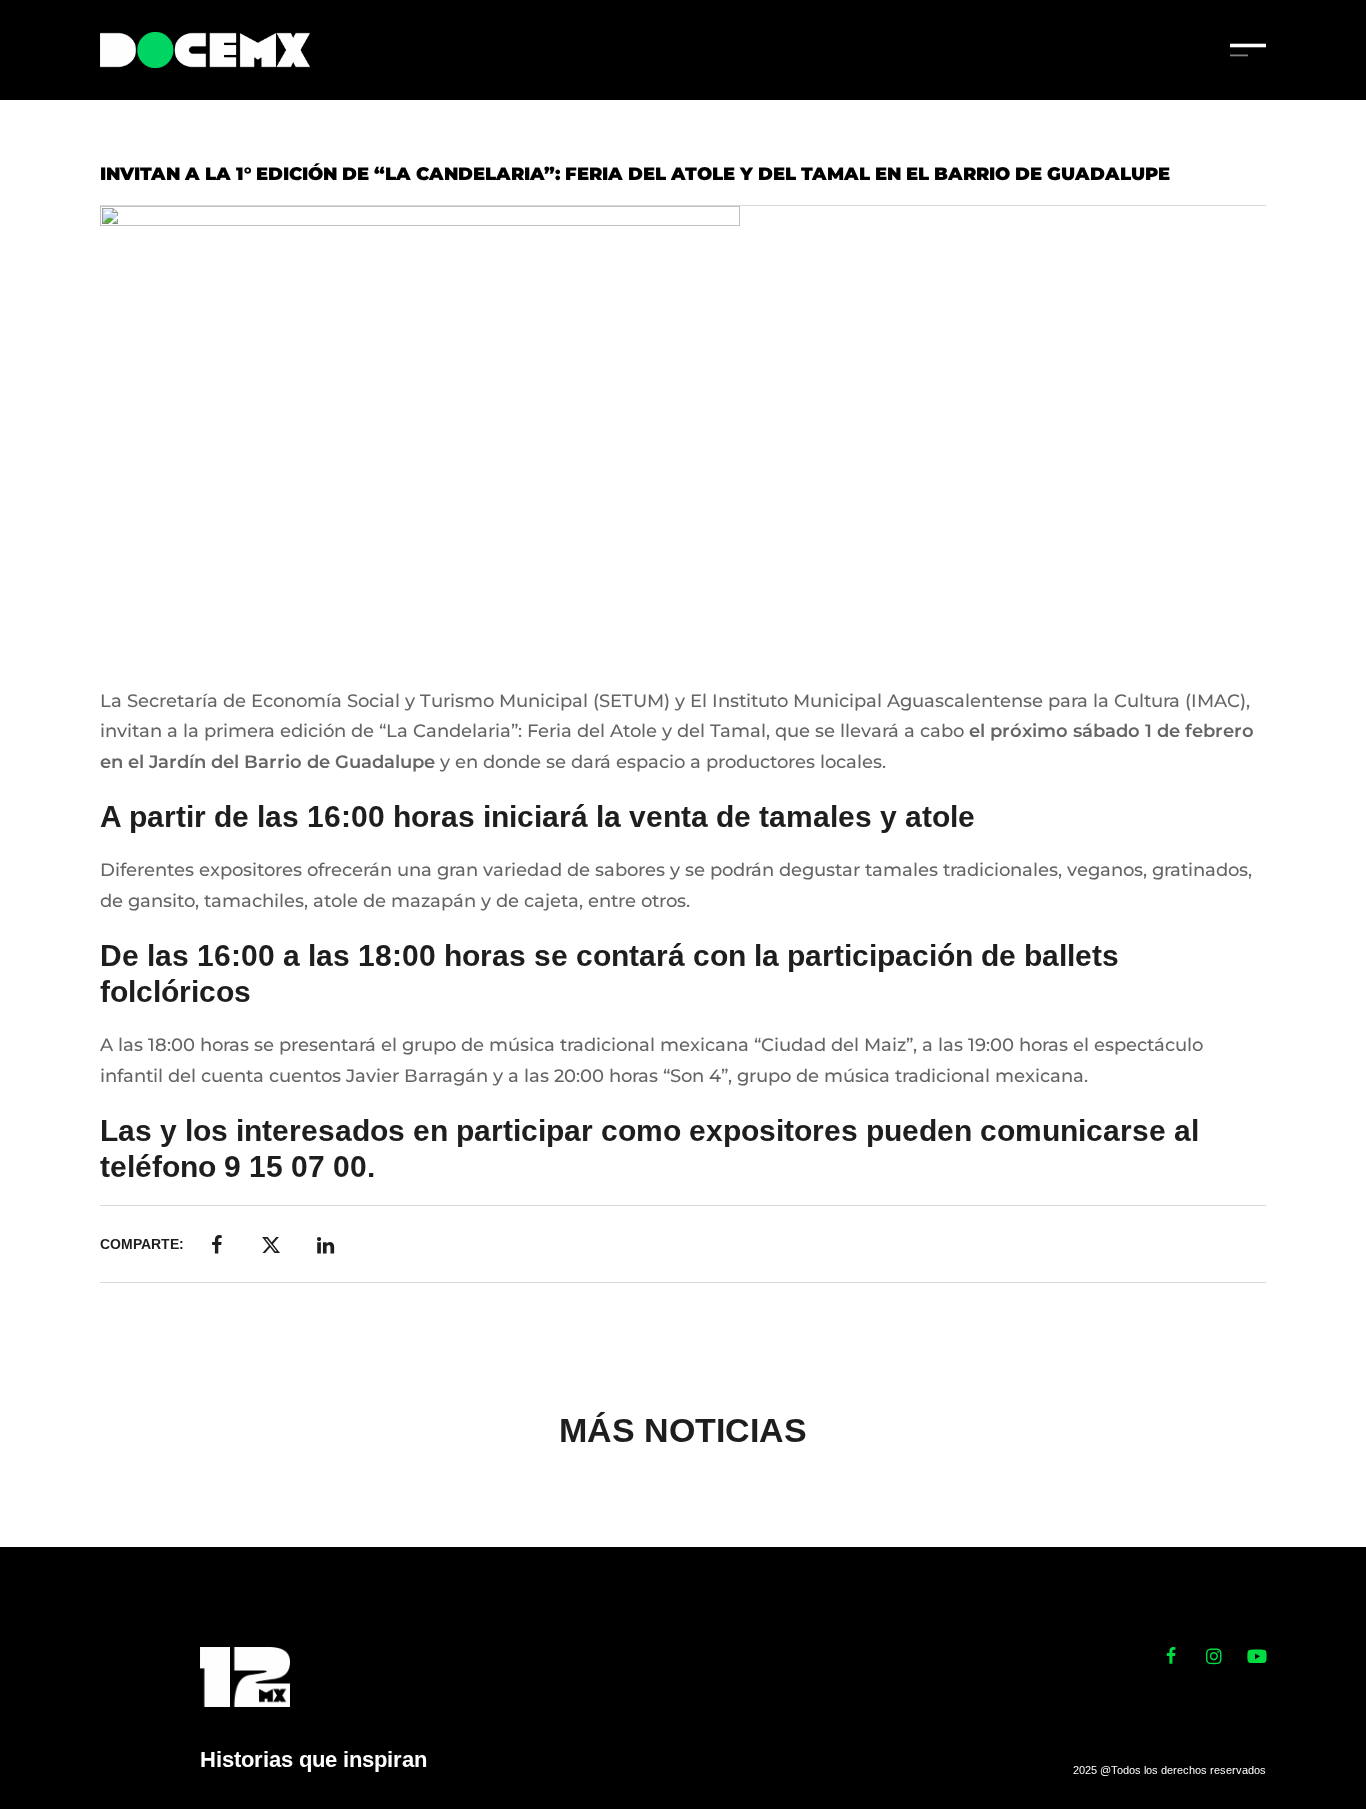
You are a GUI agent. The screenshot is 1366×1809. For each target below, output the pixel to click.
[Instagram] (1214, 1656)
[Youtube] (1257, 1656)
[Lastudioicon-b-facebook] (1171, 1656)
